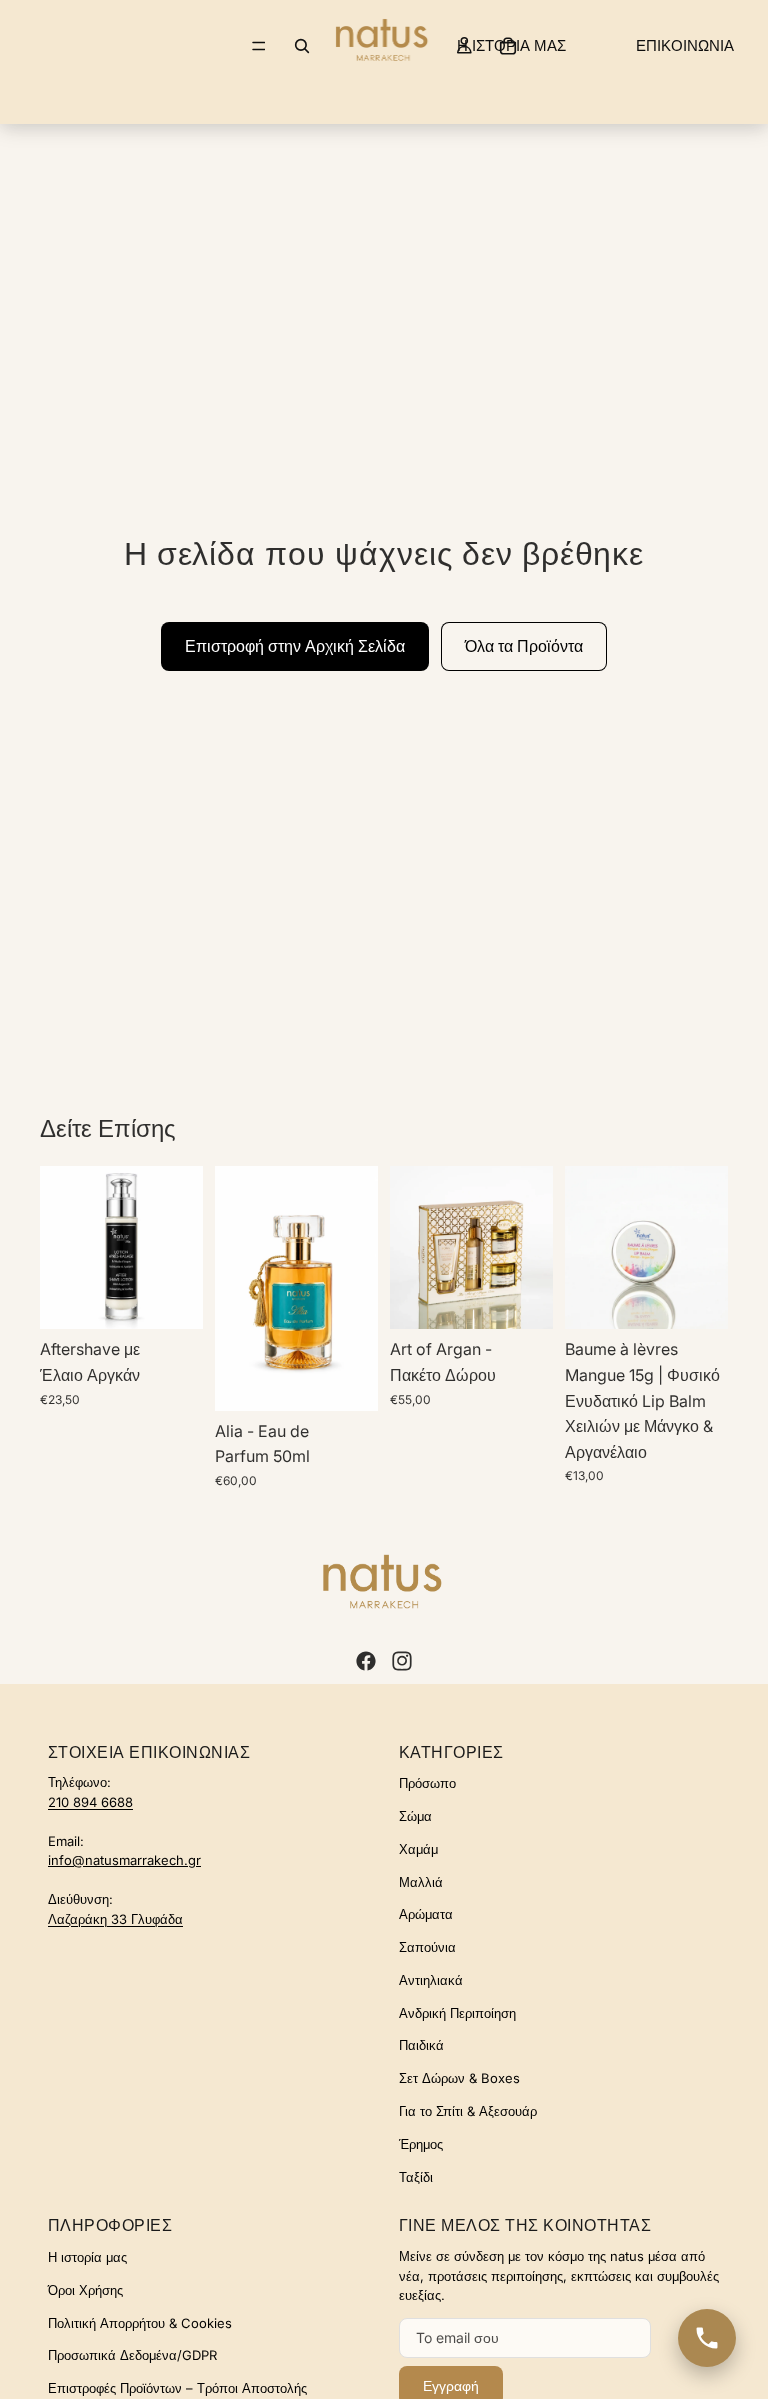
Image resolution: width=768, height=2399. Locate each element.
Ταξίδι (416, 2177)
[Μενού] (259, 46)
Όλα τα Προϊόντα (524, 646)
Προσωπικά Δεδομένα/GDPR (132, 2355)
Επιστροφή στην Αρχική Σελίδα (295, 646)
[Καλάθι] (508, 46)
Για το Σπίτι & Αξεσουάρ (468, 2111)
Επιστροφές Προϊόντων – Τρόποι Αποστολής (177, 2388)
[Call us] (707, 2338)
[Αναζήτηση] (302, 46)
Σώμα (415, 1816)
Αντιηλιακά (431, 1980)
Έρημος (421, 2144)
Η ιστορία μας (87, 2257)
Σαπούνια (427, 1947)
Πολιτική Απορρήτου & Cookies (140, 2323)
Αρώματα (426, 1914)
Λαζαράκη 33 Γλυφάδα (115, 1919)
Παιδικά (421, 2045)
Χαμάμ (418, 1849)
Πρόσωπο (427, 1783)
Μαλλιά (421, 1882)
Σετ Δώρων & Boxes (459, 2078)
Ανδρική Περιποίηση (457, 2013)
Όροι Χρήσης (85, 2290)
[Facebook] (366, 1661)
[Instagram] (402, 1661)
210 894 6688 (90, 1802)
